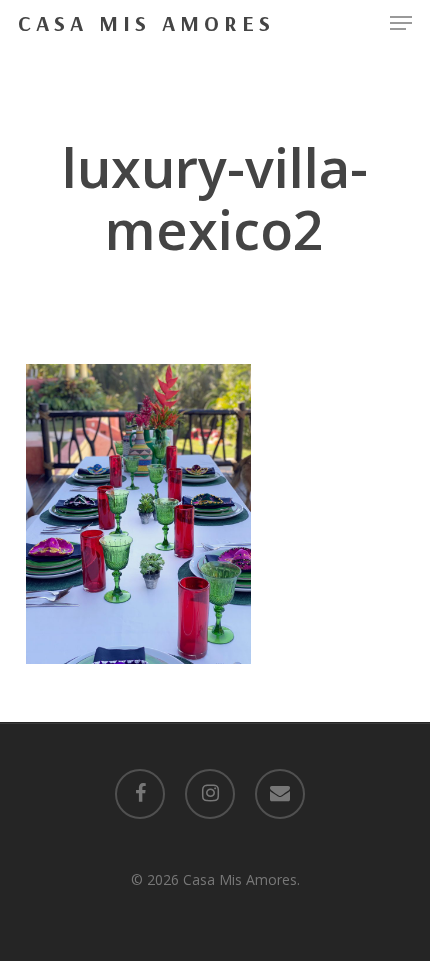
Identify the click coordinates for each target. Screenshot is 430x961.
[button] (401, 23)
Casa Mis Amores (146, 23)
